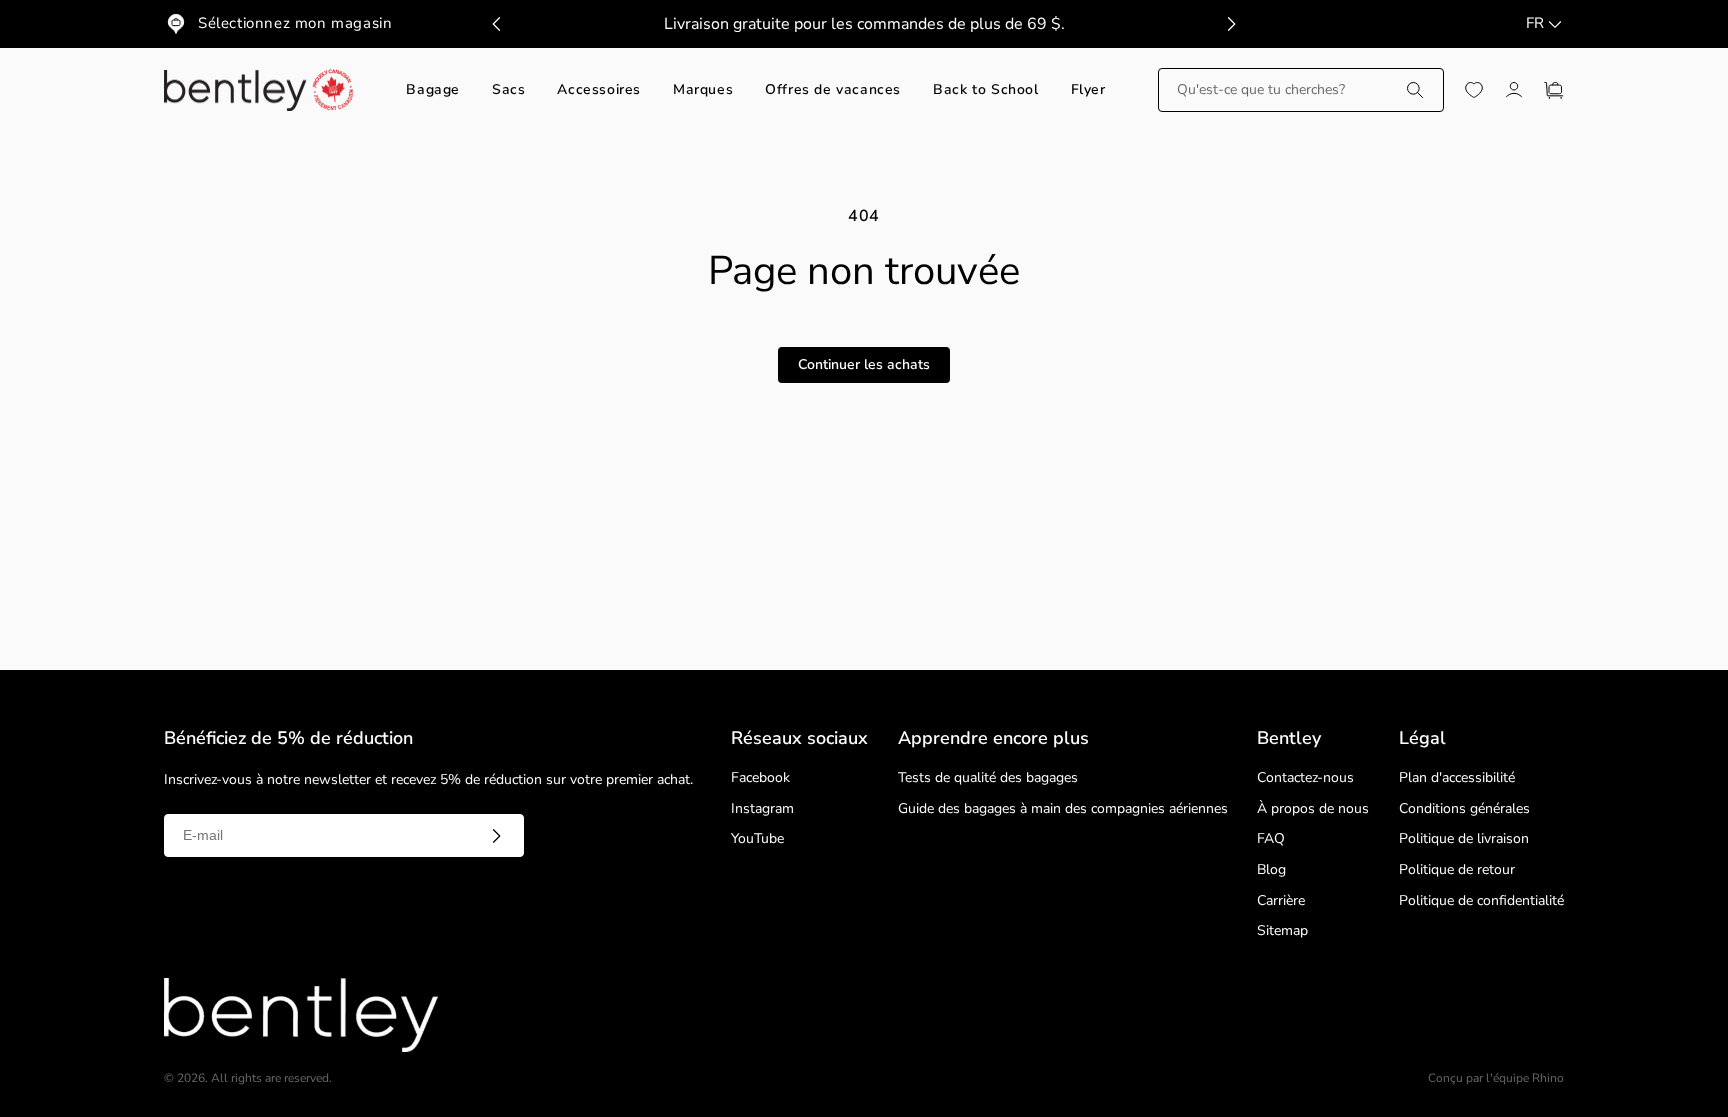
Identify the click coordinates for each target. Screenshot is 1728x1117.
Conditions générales (1464, 809)
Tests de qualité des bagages (988, 778)
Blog (1271, 870)
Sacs (508, 90)
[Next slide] (1231, 24)
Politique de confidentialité (1481, 901)
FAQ (1271, 839)
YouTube (757, 839)
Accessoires (599, 90)
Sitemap (1282, 931)
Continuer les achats (864, 364)
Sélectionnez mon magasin (295, 23)
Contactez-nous (1305, 778)
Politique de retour (1457, 870)
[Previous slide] (497, 24)
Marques (703, 90)
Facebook (760, 778)
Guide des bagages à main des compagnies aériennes (1063, 809)
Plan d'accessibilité (1457, 778)
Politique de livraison (1464, 839)
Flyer (1088, 90)
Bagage (433, 90)
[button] (1301, 90)
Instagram (762, 809)
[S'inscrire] (496, 836)
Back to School (985, 90)
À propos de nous (1313, 809)
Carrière (1281, 901)
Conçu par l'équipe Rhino (1496, 1078)
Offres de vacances (833, 90)
